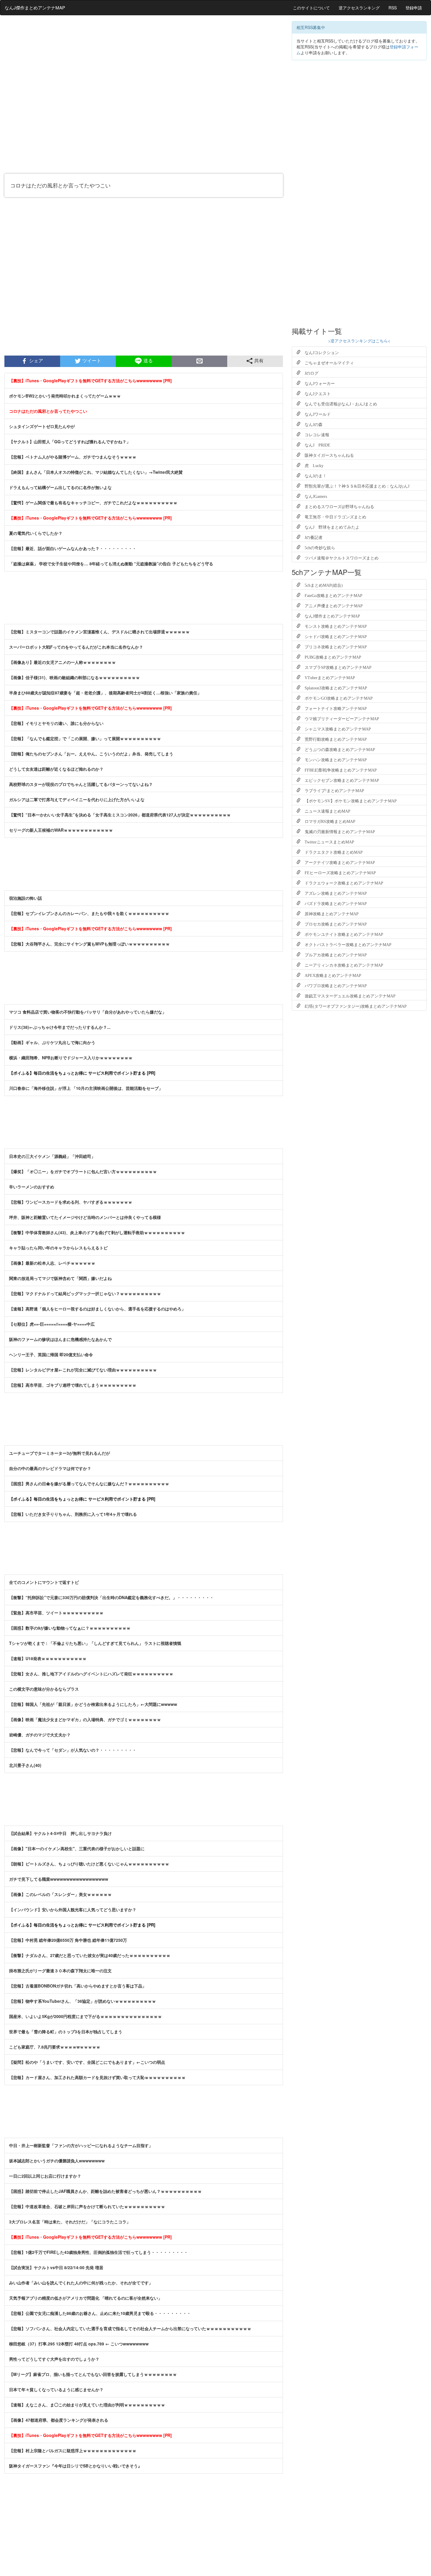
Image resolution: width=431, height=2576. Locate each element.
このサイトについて (311, 8)
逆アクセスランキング (359, 8)
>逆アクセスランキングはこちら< (359, 341)
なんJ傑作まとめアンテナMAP (35, 7)
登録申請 (414, 8)
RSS (393, 8)
